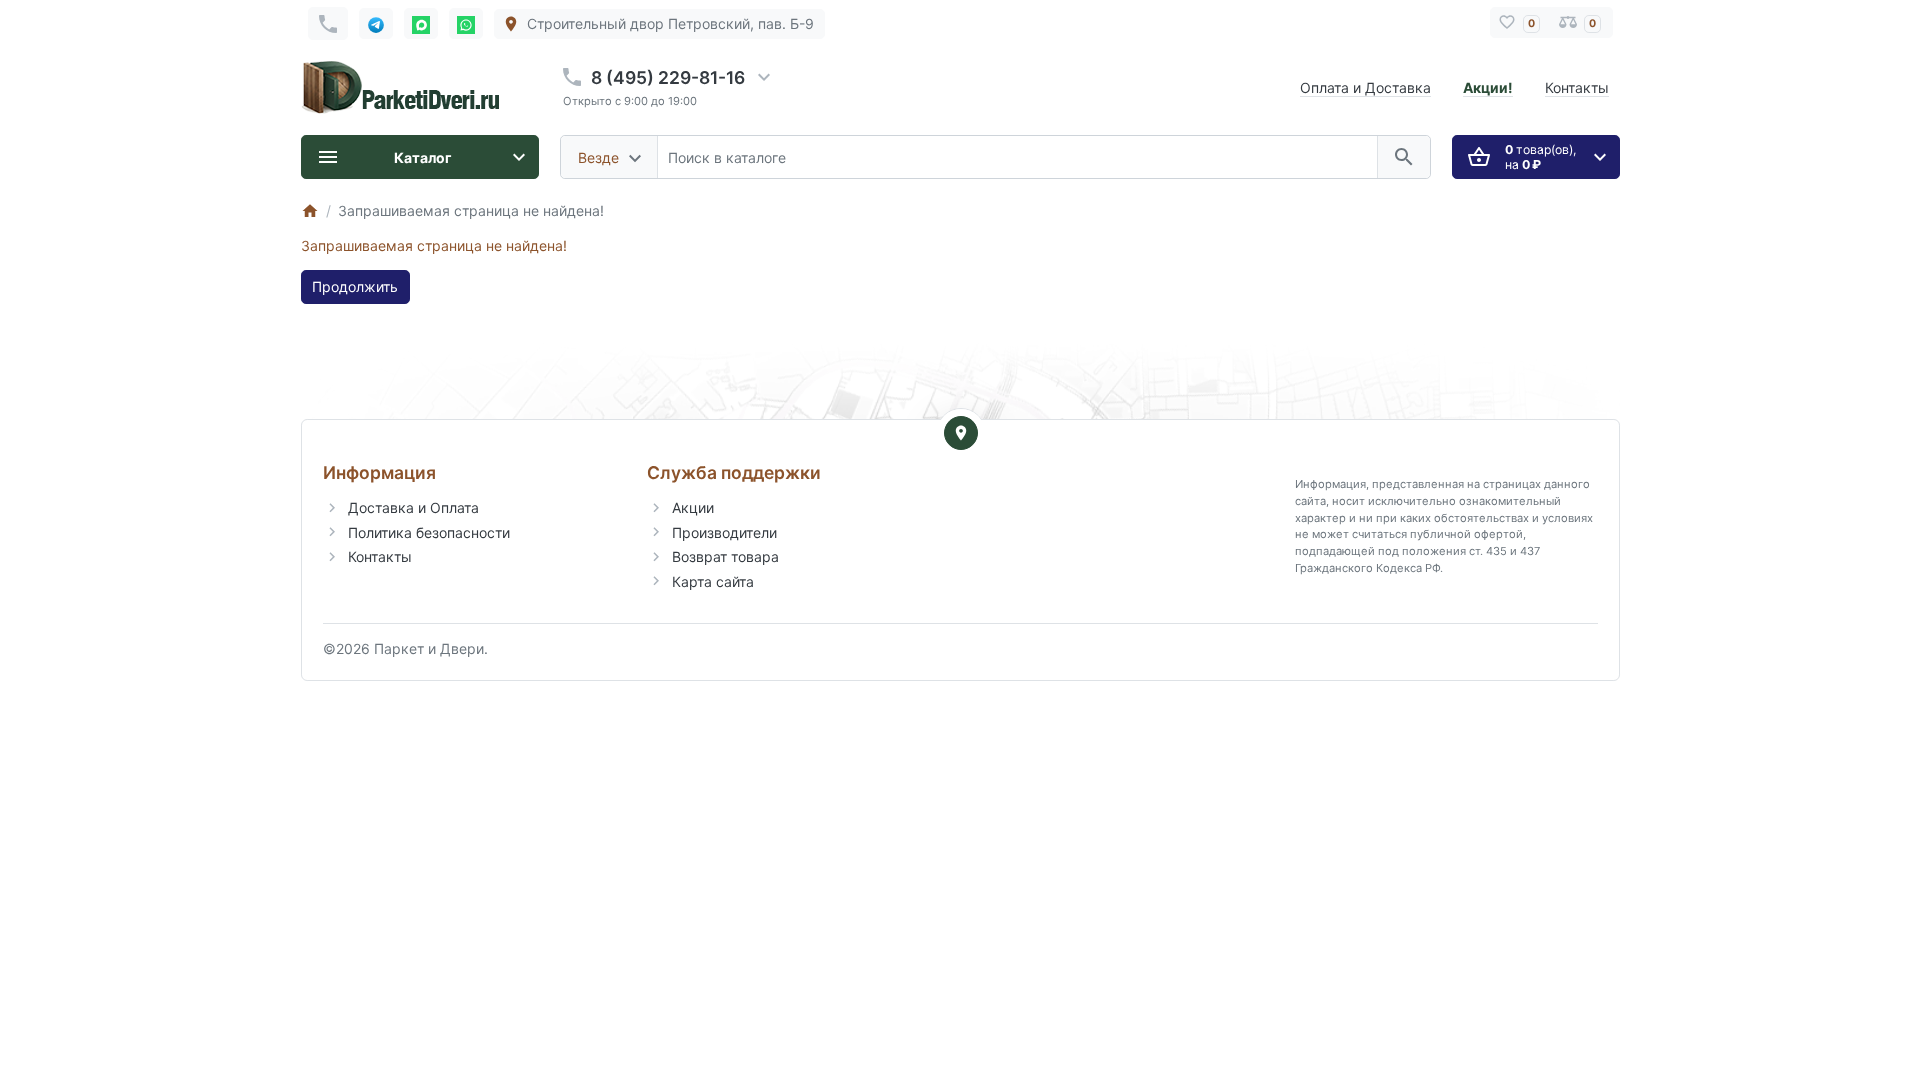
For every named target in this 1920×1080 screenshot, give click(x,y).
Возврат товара (725, 556)
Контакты (1577, 87)
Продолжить (355, 286)
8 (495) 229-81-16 (668, 77)
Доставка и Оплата (413, 507)
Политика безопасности (429, 532)
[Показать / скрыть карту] (961, 433)
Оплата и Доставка (1365, 87)
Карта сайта (713, 581)
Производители (724, 532)
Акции (693, 507)
